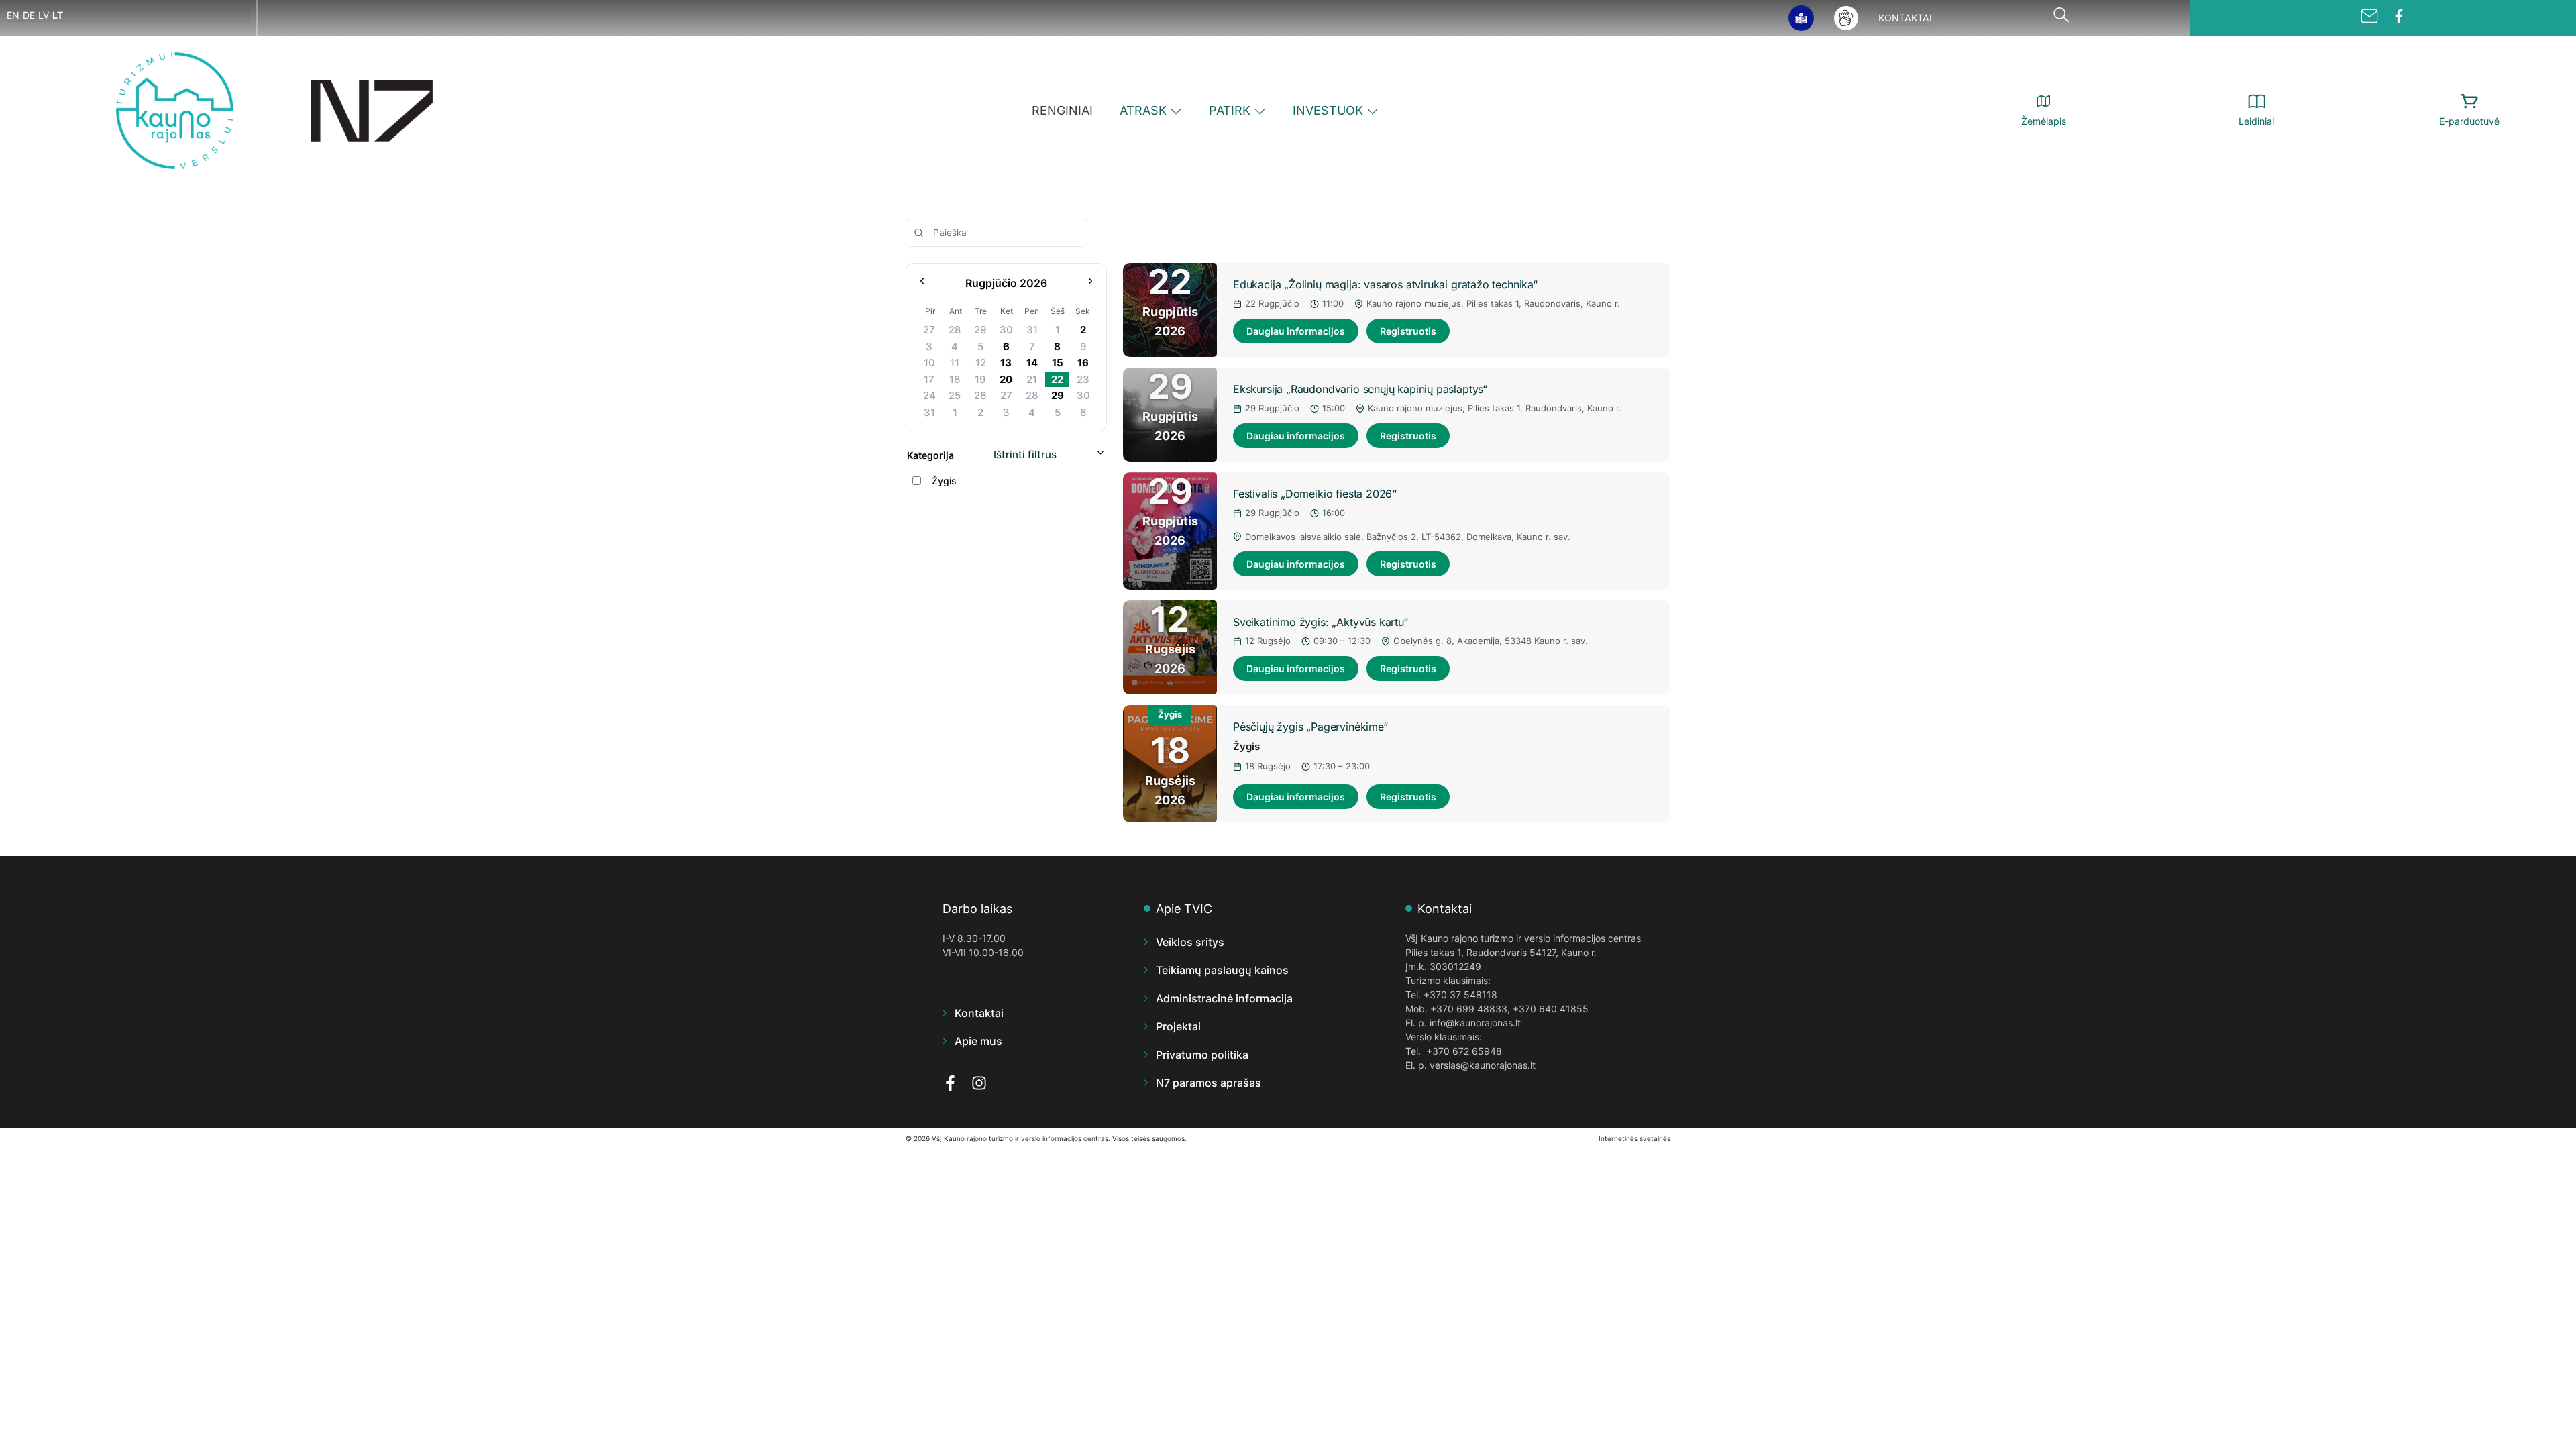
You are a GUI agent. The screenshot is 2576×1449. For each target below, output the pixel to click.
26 (980, 395)
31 (1032, 330)
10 (929, 363)
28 (955, 330)
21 (1032, 379)
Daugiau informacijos (1296, 331)
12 (981, 363)
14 (1032, 363)
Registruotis (1408, 331)
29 (980, 330)
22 (1057, 379)
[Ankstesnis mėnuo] (922, 283)
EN (13, 15)
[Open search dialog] (2061, 18)
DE (29, 15)
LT (58, 15)
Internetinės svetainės (1634, 1138)
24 (929, 395)
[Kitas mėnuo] (1090, 283)
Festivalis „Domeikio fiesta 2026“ (1315, 494)
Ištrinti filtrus (1025, 454)
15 (1058, 363)
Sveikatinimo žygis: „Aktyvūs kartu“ (1321, 622)
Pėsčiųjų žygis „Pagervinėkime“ (1310, 727)
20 (1006, 379)
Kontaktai (1905, 18)
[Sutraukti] (1101, 455)
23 (1083, 379)
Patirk (1230, 110)
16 (1083, 363)
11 (955, 363)
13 (1006, 363)
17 (929, 379)
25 (955, 395)
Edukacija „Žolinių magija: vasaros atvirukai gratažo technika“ (1385, 284)
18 (955, 379)
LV (44, 15)
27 (929, 330)
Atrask (1143, 110)
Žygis (1246, 746)
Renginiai (1062, 110)
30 (1006, 330)
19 (980, 379)
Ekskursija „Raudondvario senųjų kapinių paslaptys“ (1360, 389)
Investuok (1328, 110)
